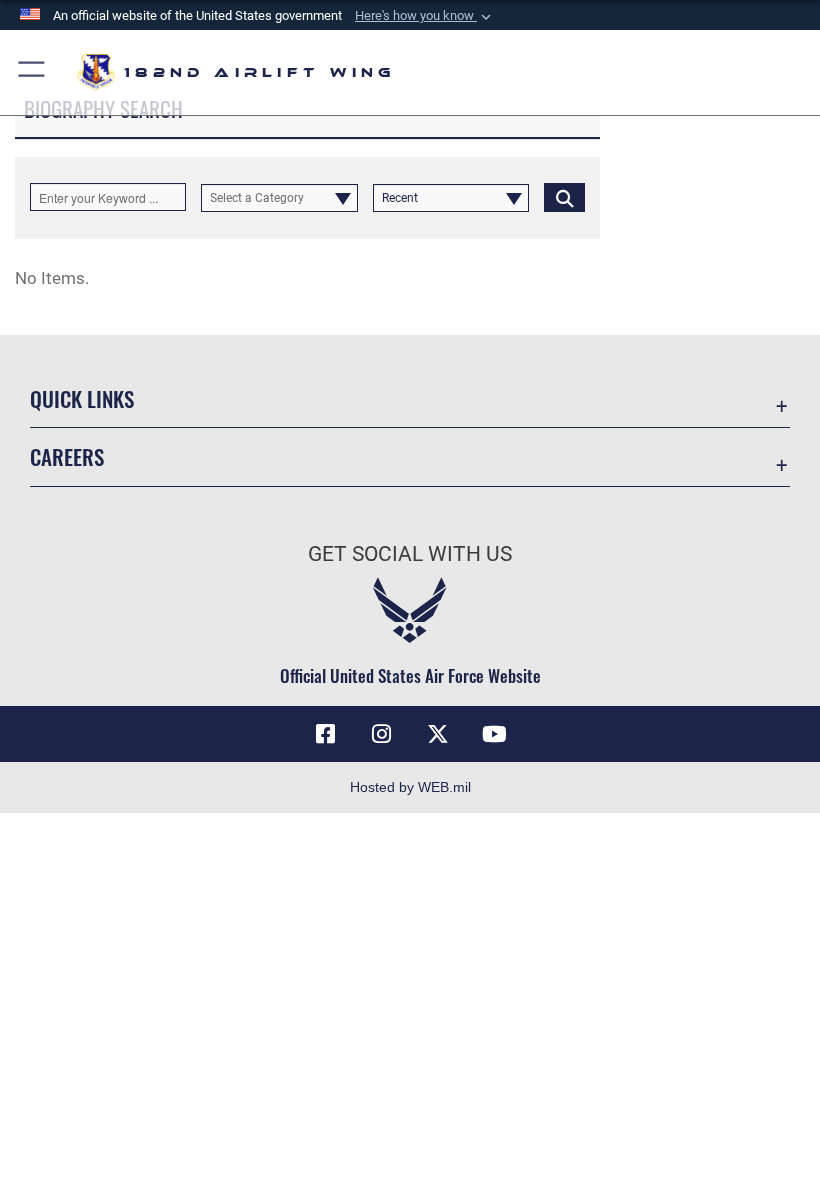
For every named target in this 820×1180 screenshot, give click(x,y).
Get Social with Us (410, 554)
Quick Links (82, 398)
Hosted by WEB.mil (410, 787)
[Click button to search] (564, 197)
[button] (425, 16)
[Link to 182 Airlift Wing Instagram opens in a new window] (382, 734)
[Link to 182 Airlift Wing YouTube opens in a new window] (494, 734)
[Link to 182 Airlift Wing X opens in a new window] (438, 734)
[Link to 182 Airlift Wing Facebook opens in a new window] (326, 734)
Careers (67, 456)
